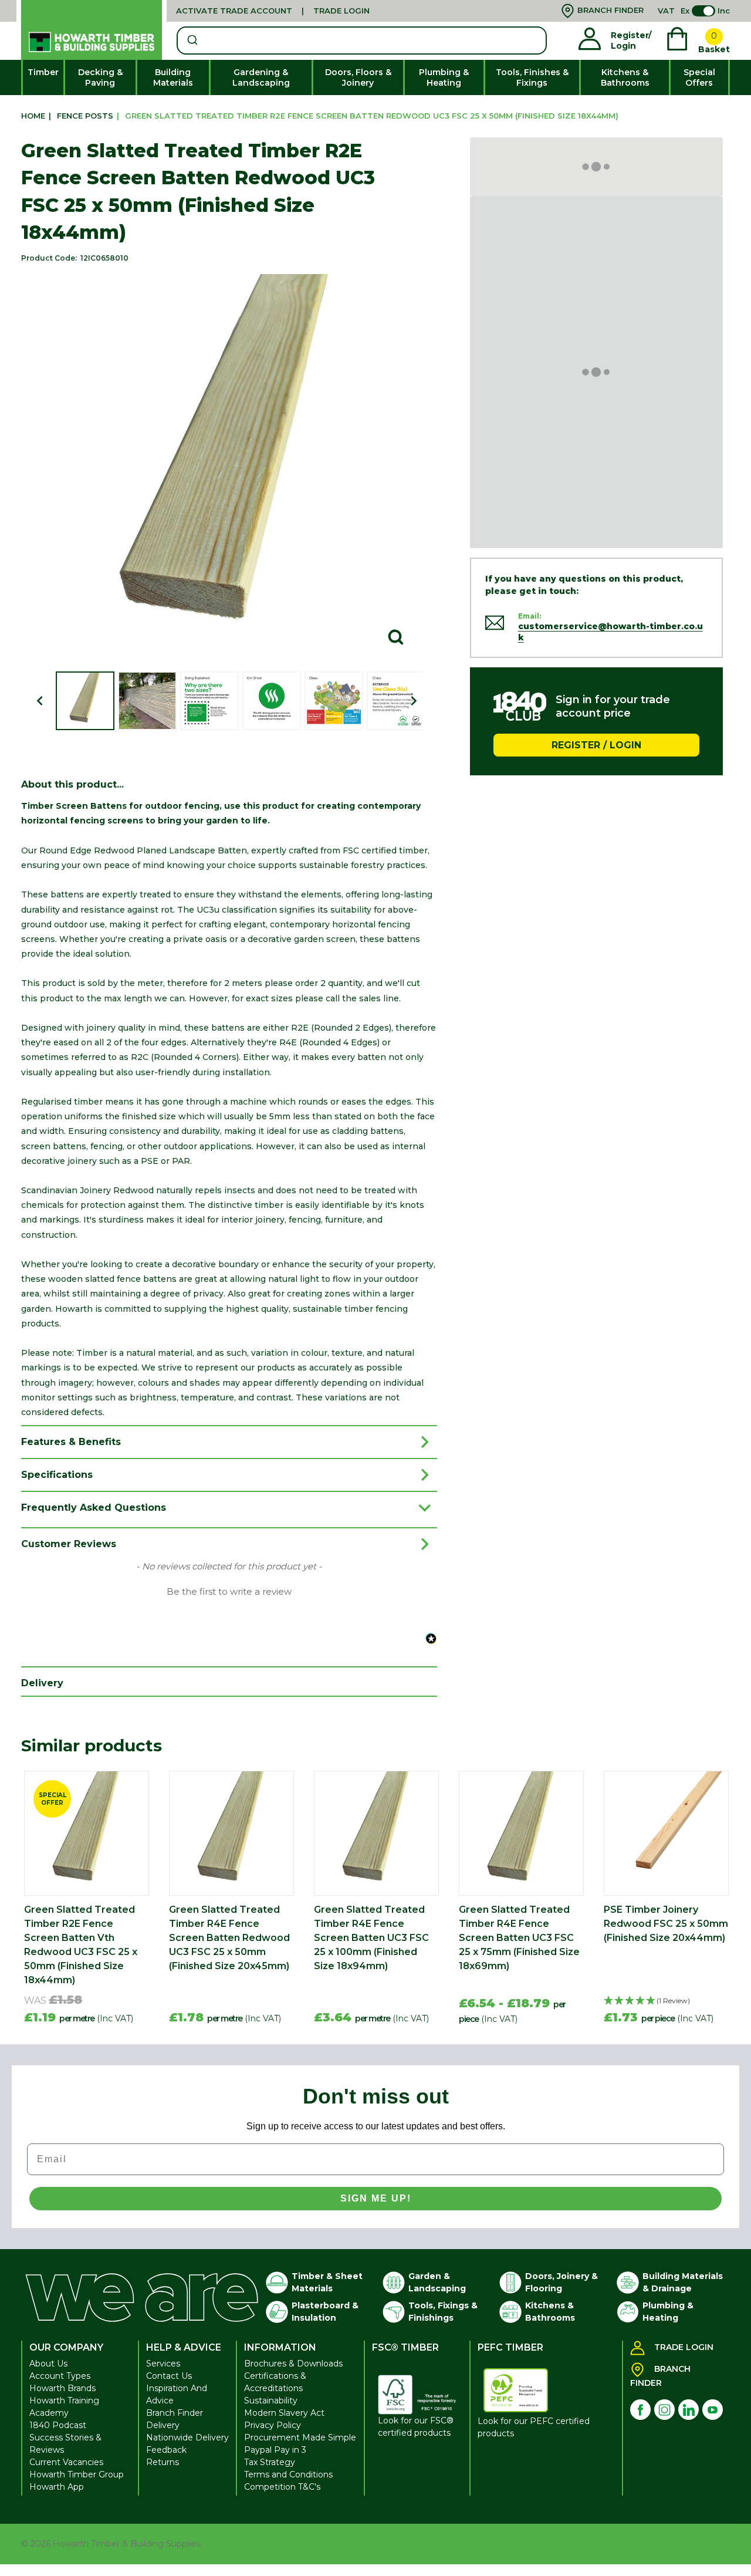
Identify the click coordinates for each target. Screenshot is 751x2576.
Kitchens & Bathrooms (625, 77)
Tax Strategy (270, 2462)
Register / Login (596, 745)
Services (163, 2364)
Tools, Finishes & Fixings (532, 77)
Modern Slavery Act (284, 2413)
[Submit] (192, 40)
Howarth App (57, 2487)
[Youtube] (713, 2410)
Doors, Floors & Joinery (358, 77)
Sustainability (271, 2401)
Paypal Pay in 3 (275, 2450)
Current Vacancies (66, 2462)
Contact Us (169, 2376)
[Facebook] (640, 2410)
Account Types (60, 2376)
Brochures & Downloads (293, 2364)
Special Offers (699, 77)
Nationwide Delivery (187, 2437)
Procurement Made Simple (300, 2437)
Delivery (163, 2425)
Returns (163, 2462)
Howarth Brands (62, 2388)
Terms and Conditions (288, 2474)
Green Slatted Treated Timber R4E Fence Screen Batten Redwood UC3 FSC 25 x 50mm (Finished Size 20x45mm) (229, 1938)
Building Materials (173, 77)
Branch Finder (175, 2413)
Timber (43, 72)
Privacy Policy (273, 2425)
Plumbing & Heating (444, 77)
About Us (48, 2364)
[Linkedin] (689, 2410)
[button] (229, 1591)
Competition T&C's (282, 2487)
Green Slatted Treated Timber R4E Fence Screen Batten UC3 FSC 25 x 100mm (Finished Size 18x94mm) (371, 1938)
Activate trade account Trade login (273, 11)
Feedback (166, 2450)
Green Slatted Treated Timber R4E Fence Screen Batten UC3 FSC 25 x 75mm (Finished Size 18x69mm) (519, 1938)
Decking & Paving (100, 77)
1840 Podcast (58, 2425)
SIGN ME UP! (376, 2198)
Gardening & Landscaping (261, 77)
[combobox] (362, 40)
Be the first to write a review (229, 1592)
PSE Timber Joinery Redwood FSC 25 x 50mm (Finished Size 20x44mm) (666, 1924)
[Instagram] (664, 2410)
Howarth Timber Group (77, 2474)
